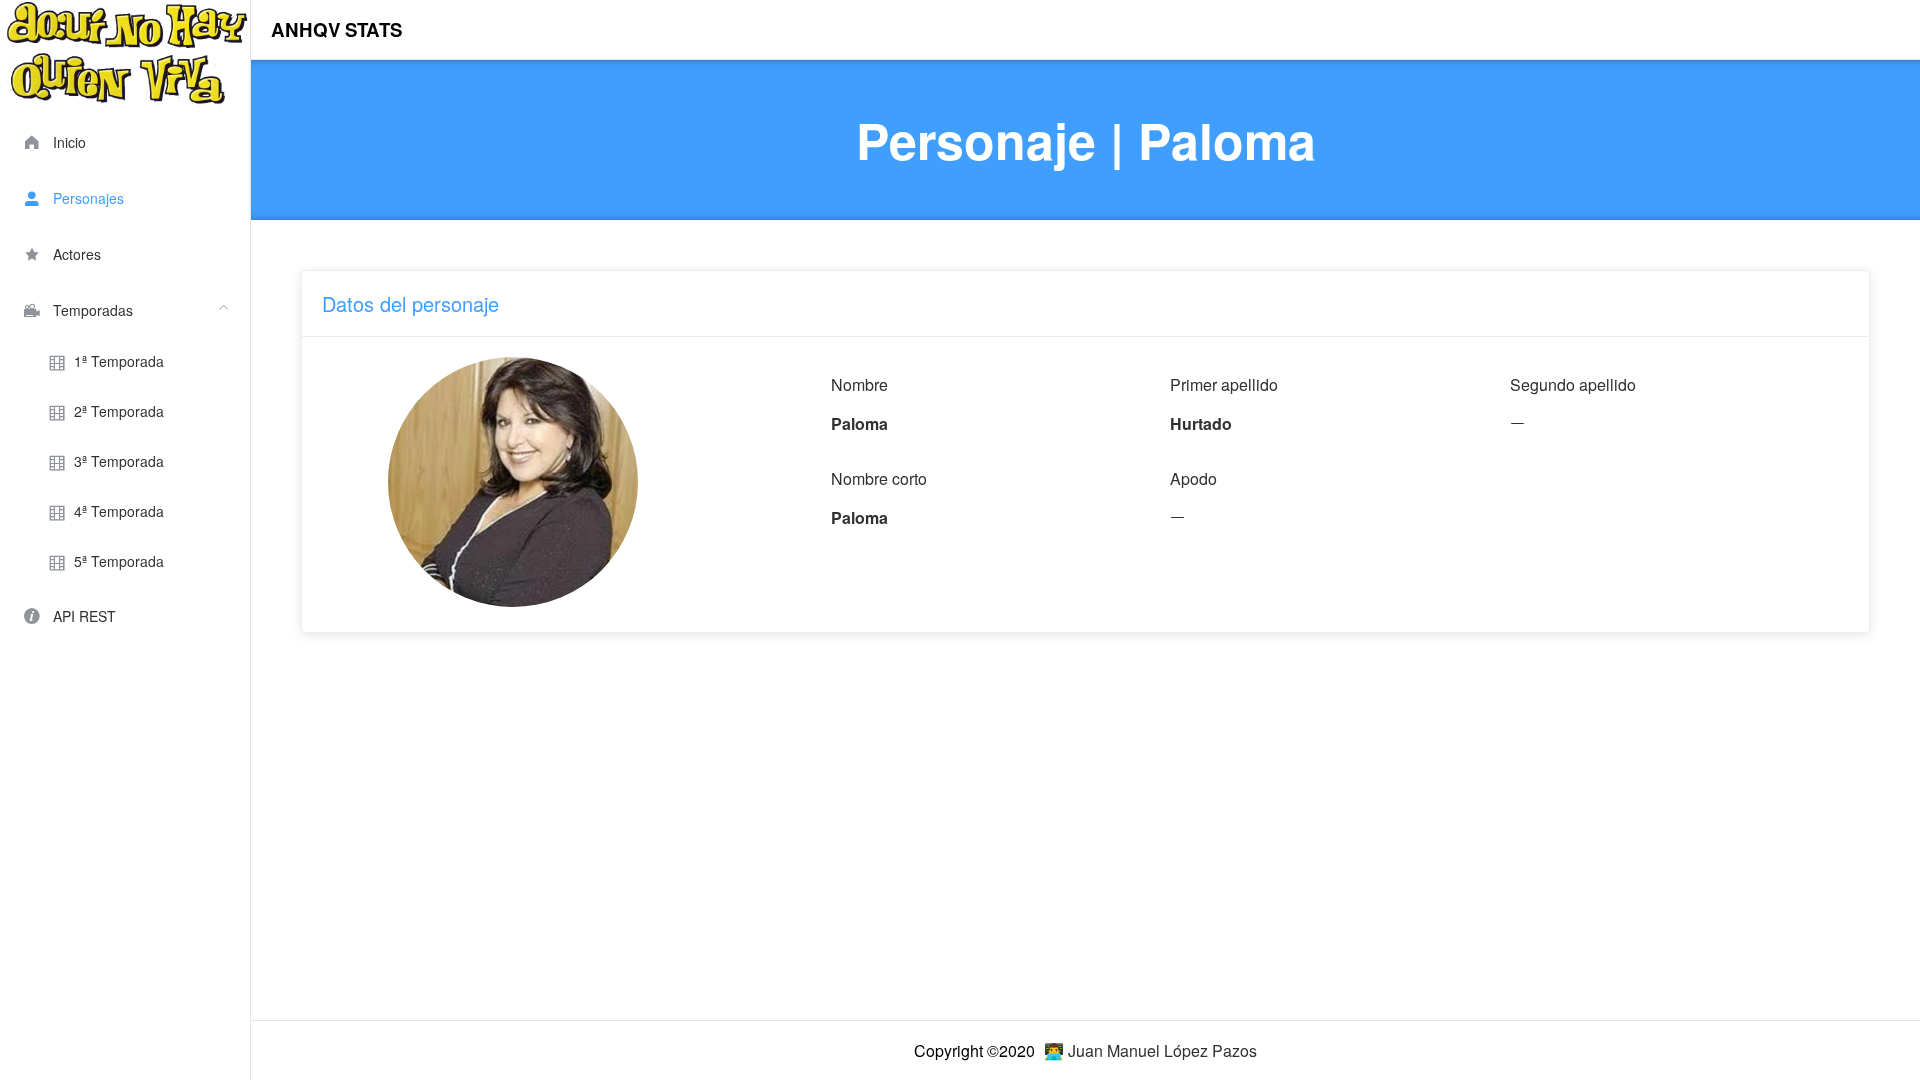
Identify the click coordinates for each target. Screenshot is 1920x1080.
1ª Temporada (119, 361)
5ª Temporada (119, 561)
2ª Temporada (119, 411)
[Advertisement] (901, 862)
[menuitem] (125, 140)
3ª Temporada (119, 461)
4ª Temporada (119, 511)
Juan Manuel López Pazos (1162, 1050)
